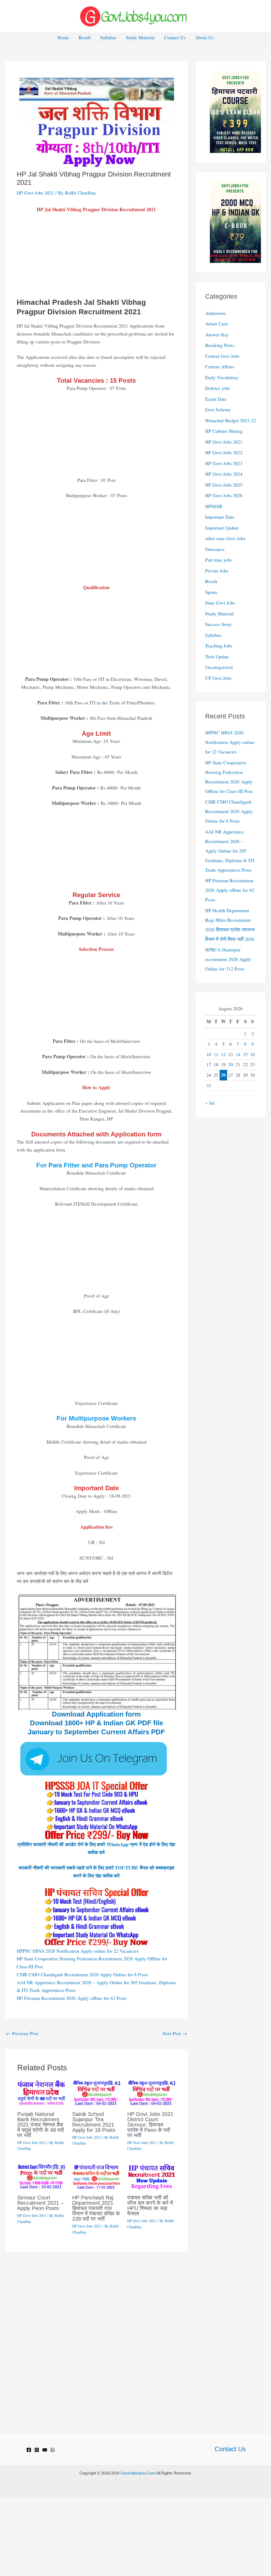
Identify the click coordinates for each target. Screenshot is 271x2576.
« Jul (210, 1103)
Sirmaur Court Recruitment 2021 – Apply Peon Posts (40, 2203)
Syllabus (108, 37)
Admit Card (216, 324)
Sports (211, 592)
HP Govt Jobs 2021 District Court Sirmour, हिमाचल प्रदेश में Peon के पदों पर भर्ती (150, 2125)
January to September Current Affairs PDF (96, 1732)
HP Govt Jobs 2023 (224, 463)
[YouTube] (45, 2450)
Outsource (215, 549)
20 (231, 1064)
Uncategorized (219, 667)
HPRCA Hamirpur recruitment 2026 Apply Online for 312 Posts (228, 959)
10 (209, 1054)
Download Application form (96, 1714)
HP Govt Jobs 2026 (224, 495)
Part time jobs (218, 560)
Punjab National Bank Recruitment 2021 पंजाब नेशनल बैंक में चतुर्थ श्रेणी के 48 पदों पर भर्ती (41, 2125)
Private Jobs (217, 571)
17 (209, 1064)
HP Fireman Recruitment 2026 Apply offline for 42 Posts (72, 1998)
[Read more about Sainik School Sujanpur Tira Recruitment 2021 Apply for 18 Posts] (96, 2092)
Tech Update (217, 656)
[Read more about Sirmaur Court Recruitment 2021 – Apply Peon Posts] (41, 2176)
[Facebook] (29, 2450)
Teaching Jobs (219, 646)
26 (223, 1075)
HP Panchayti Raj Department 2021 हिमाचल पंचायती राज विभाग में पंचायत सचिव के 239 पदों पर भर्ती (96, 2208)
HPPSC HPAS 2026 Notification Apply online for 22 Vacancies (78, 1951)
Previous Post (22, 2033)
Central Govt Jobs (222, 356)
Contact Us (175, 37)
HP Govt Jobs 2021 (35, 193)
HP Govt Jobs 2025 (224, 485)
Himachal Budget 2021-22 (231, 420)
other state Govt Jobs (225, 538)
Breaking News (220, 345)
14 (238, 1054)
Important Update (222, 528)
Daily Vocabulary (222, 377)
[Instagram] (37, 2450)
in (99, 703)
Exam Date (216, 399)
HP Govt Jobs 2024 (224, 474)
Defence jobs (218, 388)
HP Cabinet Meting (224, 431)
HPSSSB (214, 506)
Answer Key (217, 334)
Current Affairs (220, 367)
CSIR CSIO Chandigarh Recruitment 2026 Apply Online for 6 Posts (82, 1974)
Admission (215, 313)
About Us (204, 37)
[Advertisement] (96, 258)
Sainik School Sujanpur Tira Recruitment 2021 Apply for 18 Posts (94, 2122)
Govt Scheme (218, 409)
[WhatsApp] (53, 2450)
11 (216, 1054)
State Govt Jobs (220, 603)
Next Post (175, 2033)
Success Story (218, 624)
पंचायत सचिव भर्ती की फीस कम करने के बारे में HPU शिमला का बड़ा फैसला (150, 2206)
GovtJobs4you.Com (138, 2473)
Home (63, 37)
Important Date (220, 517)
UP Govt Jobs (218, 678)
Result (85, 37)
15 (245, 1054)
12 (223, 1054)
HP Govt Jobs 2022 (224, 452)
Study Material (140, 37)
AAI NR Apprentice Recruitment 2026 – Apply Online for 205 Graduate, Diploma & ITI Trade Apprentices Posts (230, 851)
